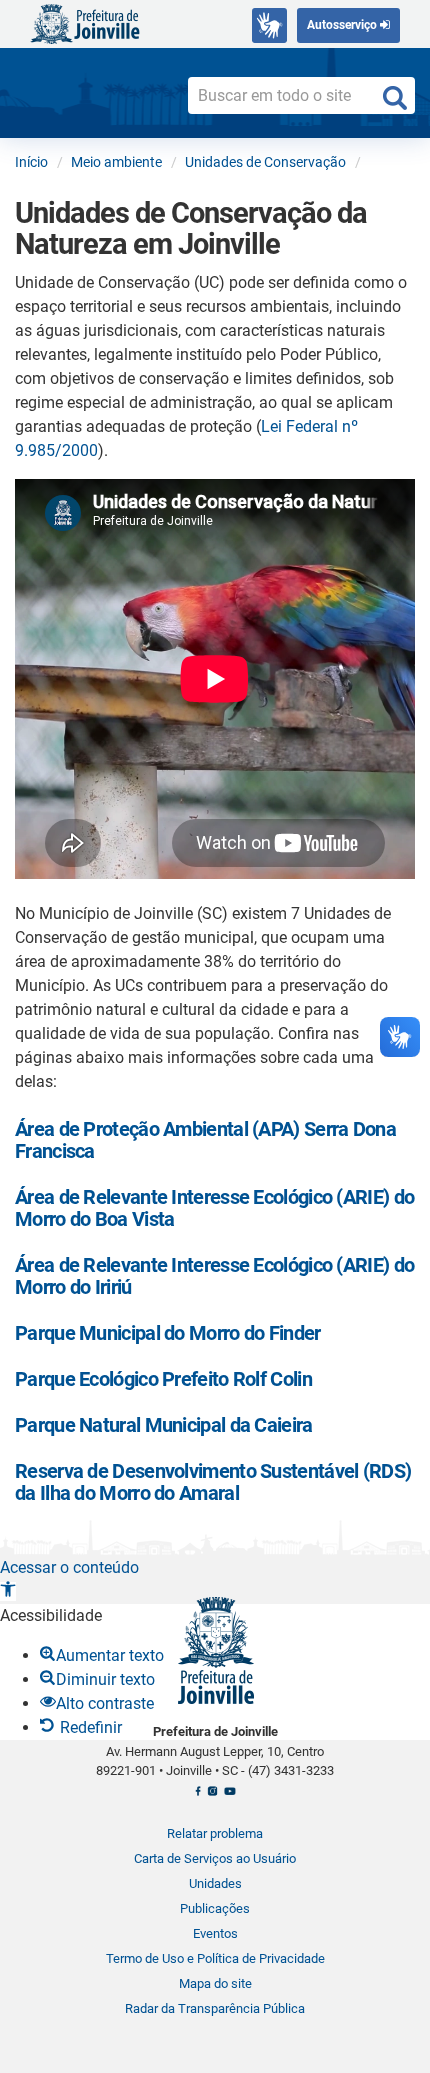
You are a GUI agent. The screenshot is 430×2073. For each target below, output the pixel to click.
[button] (8, 1591)
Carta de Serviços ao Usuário (215, 1858)
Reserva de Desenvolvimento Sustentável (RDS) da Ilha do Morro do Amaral (213, 1482)
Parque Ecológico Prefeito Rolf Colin (163, 1379)
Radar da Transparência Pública (215, 2008)
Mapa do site (215, 1983)
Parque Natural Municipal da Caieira (164, 1425)
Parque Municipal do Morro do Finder (168, 1333)
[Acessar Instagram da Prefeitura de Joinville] (212, 1797)
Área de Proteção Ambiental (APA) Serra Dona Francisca (205, 1140)
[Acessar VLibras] (269, 25)
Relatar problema (215, 1833)
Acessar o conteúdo (69, 1567)
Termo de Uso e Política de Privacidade (215, 1958)
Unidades (215, 1883)
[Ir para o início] (85, 22)
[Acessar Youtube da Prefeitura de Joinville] (229, 1797)
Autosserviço (343, 25)
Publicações (215, 1908)
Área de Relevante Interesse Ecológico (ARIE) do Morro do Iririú (214, 1276)
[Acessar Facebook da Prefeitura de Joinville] (198, 1797)
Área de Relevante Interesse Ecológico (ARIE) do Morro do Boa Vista (214, 1208)
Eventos (215, 1933)
